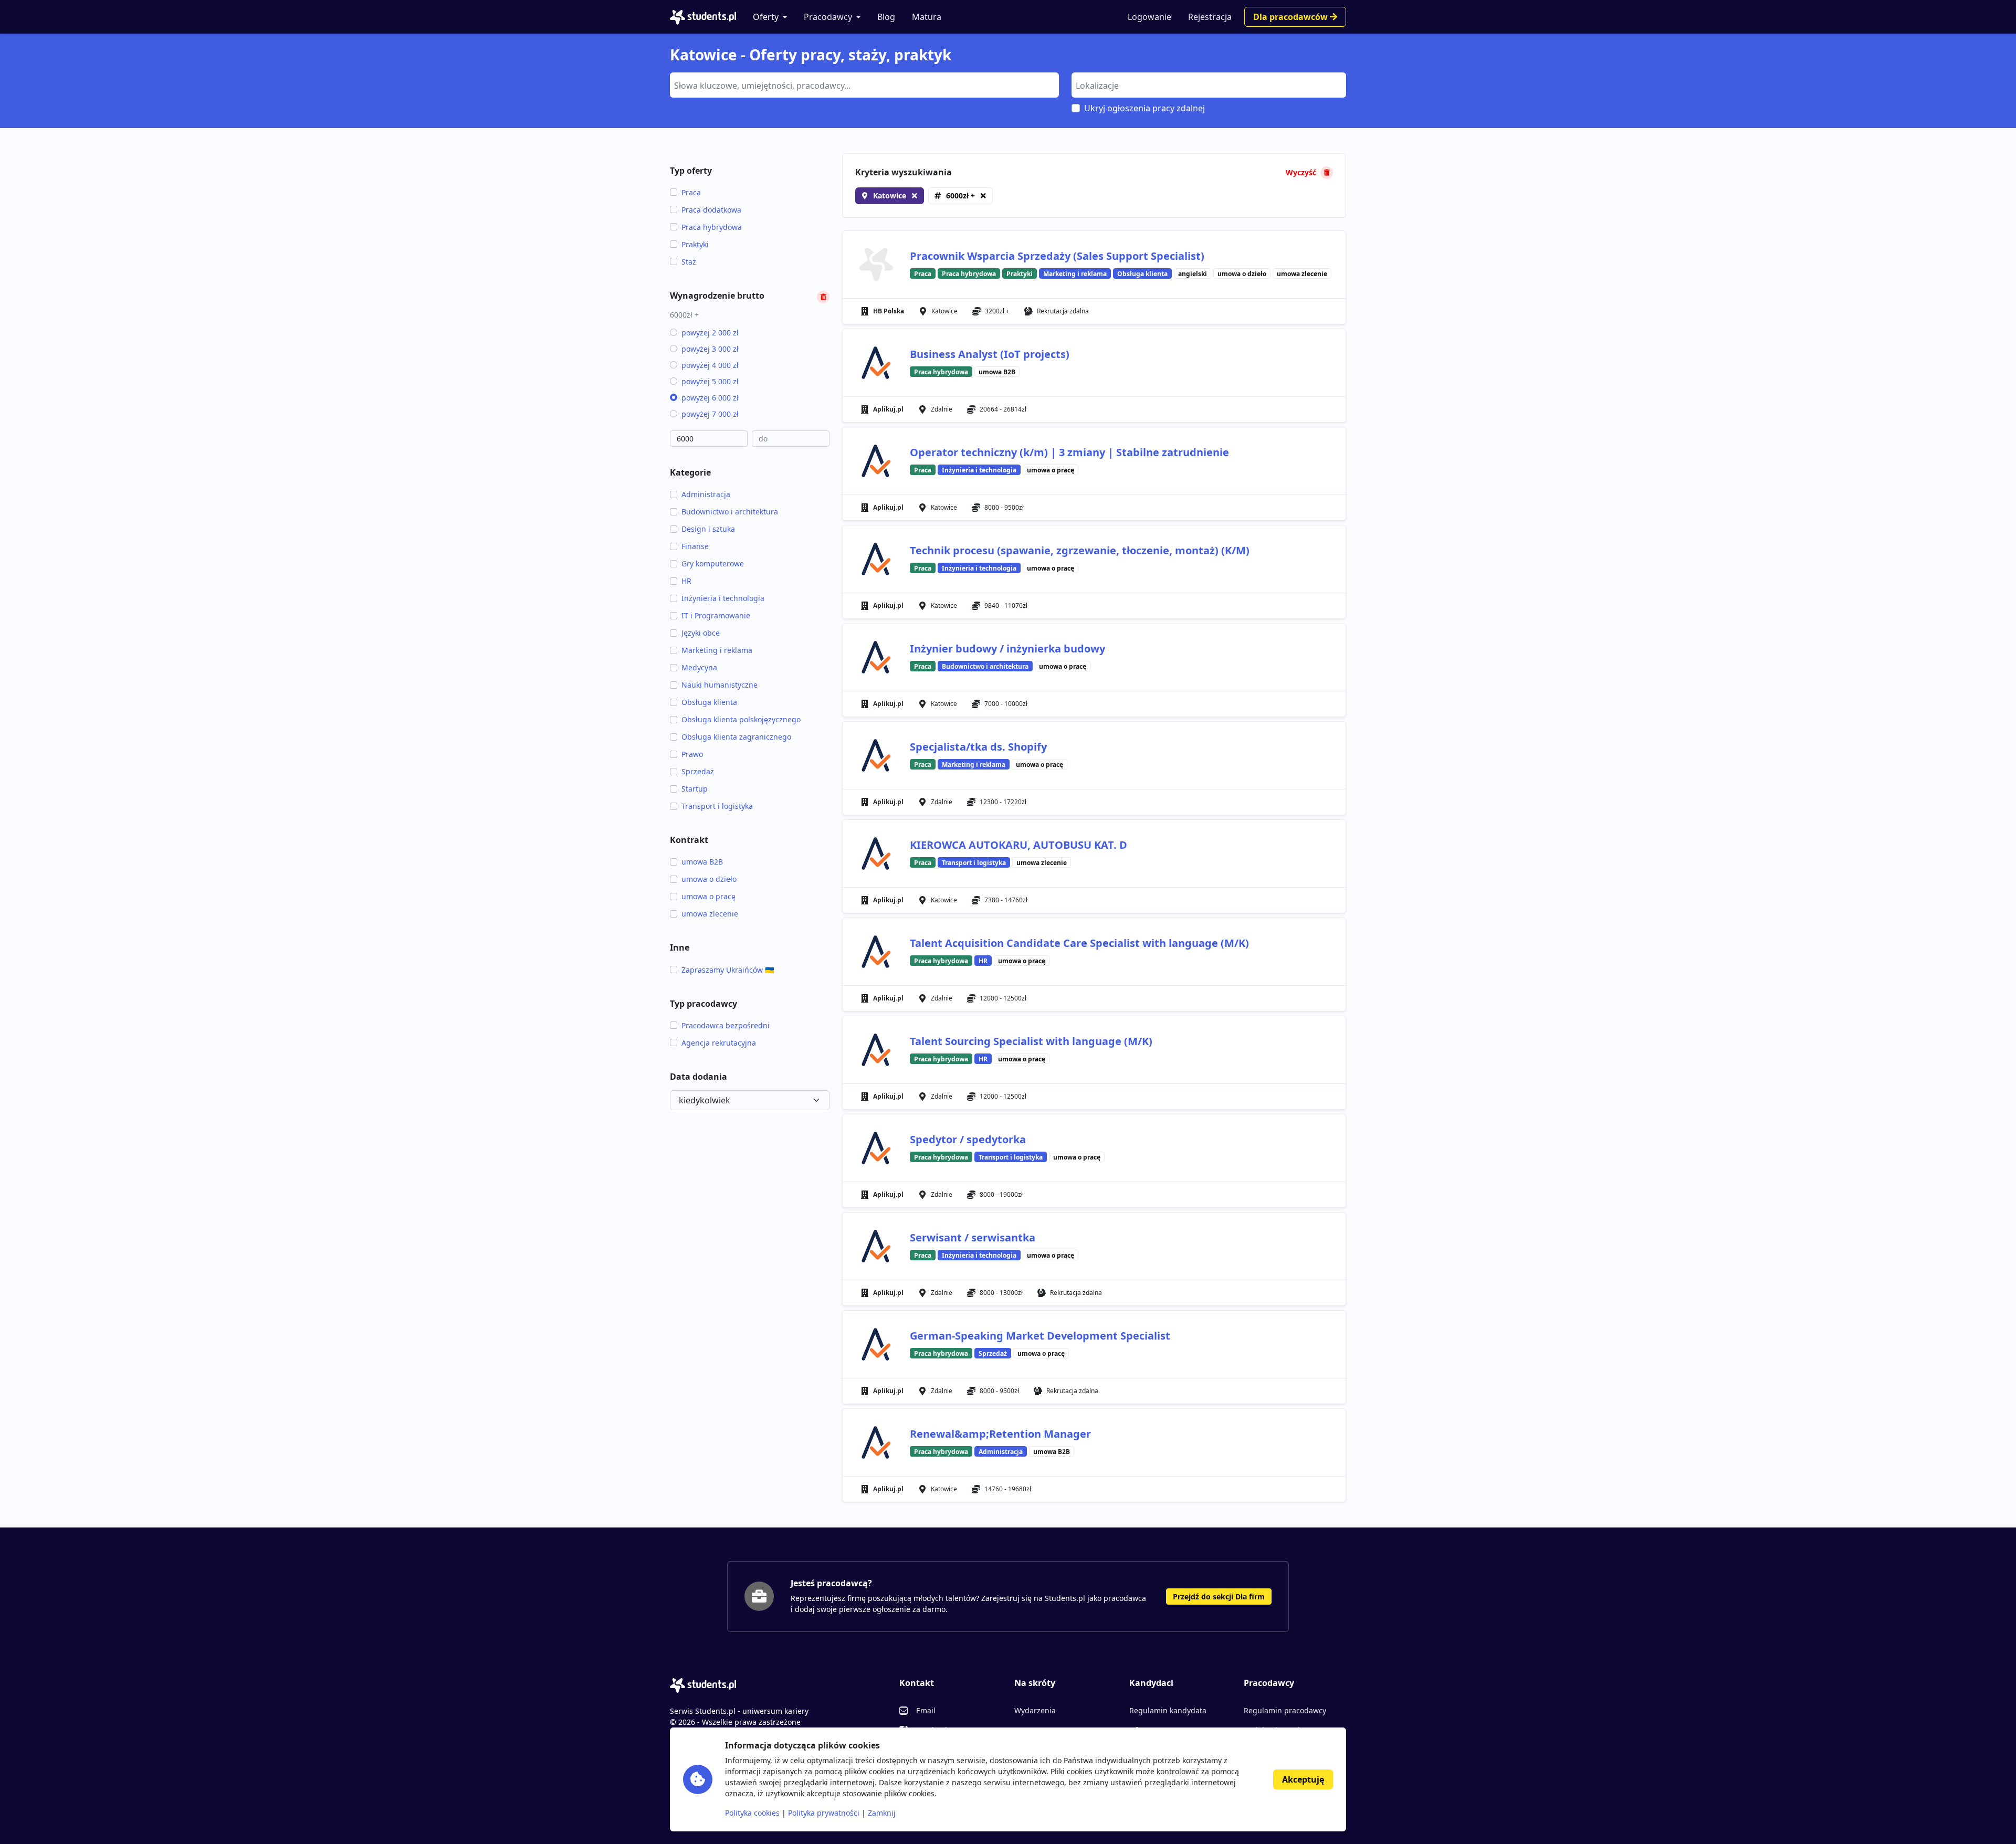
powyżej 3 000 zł (710, 349)
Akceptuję (1303, 1779)
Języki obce (701, 633)
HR (686, 581)
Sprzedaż (698, 771)
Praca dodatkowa (711, 210)
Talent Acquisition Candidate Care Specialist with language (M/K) (1079, 943)
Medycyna (699, 667)
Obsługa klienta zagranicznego (736, 737)
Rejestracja (1210, 17)
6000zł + (960, 196)
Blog (886, 17)
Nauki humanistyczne (720, 685)
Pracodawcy (828, 17)
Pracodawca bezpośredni (726, 1025)
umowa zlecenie (710, 914)
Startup (695, 789)
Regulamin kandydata (1168, 1710)
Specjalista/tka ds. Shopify (978, 747)
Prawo (692, 754)
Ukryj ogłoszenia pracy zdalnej (1144, 108)
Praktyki (695, 244)
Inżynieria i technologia (723, 598)
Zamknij (882, 1813)
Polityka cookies (752, 1813)
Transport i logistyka (717, 806)
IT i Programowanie (716, 615)
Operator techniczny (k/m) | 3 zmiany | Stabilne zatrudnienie (1069, 452)
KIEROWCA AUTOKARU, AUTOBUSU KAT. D (1018, 845)
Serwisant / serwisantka (973, 1237)
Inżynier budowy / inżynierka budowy (1007, 649)
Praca (691, 192)
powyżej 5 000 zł (710, 381)
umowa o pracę (708, 896)
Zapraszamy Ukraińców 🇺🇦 (728, 970)
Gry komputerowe (713, 563)
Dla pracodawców (1291, 17)
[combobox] (864, 85)
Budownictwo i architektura (730, 512)
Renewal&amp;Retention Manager (1000, 1434)
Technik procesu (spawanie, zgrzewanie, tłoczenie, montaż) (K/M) (1080, 550)
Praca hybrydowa (712, 227)
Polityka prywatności (824, 1813)
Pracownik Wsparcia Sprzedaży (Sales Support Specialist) (1057, 256)
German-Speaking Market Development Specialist (1040, 1336)
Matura (927, 17)
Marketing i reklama (717, 650)
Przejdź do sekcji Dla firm (1219, 1597)
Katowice (890, 196)
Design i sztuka (708, 529)
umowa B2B (702, 862)
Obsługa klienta (709, 702)
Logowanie (1149, 17)
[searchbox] (863, 85)
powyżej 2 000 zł (710, 333)
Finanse (695, 546)
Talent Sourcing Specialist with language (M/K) (1031, 1041)
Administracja (706, 494)
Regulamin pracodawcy (1285, 1710)
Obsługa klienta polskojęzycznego (741, 719)
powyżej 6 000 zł (710, 398)
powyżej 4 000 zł (710, 365)
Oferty (766, 17)
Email (926, 1710)
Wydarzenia (1035, 1710)
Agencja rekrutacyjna (719, 1043)
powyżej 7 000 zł (710, 414)
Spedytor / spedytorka (968, 1139)
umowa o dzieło (709, 879)
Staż (689, 262)
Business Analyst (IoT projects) (990, 354)
